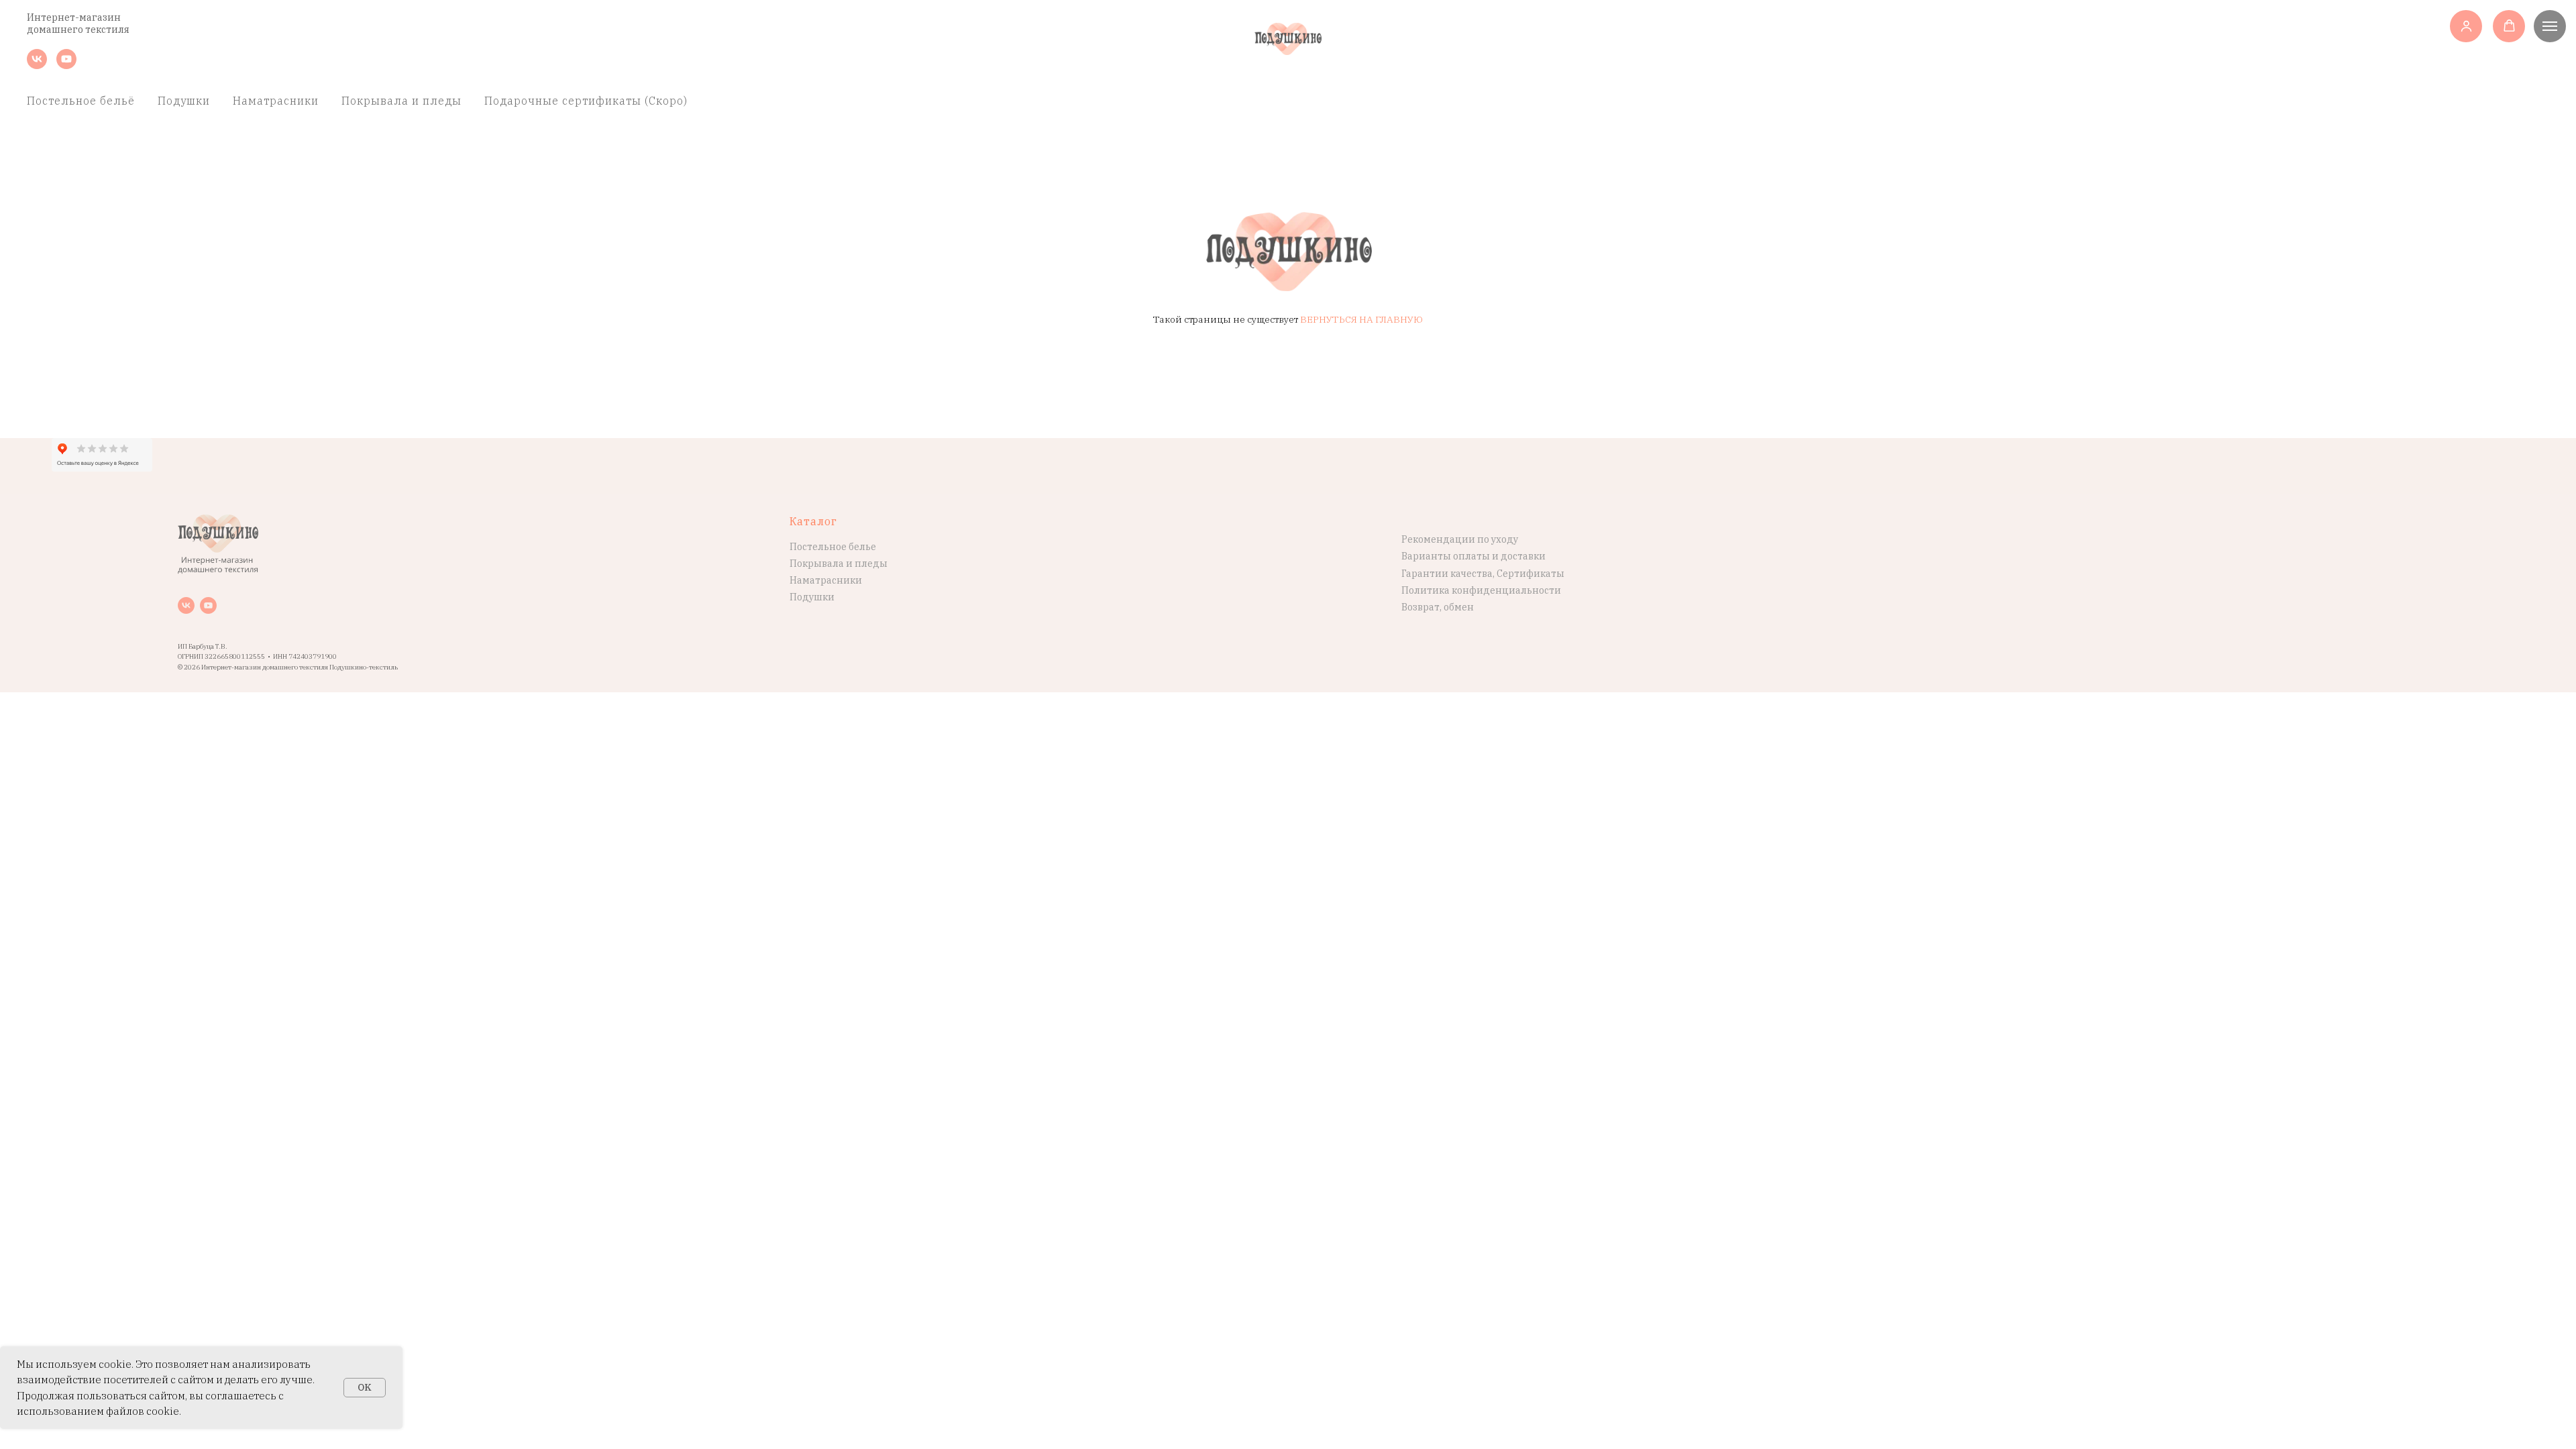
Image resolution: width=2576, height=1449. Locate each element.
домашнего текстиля (78, 30)
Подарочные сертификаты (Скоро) (586, 101)
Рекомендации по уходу (1460, 539)
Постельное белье (833, 547)
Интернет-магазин (74, 17)
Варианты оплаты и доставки (1473, 556)
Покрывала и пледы (401, 101)
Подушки (184, 101)
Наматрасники (276, 101)
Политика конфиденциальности (1481, 590)
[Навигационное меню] (2550, 26)
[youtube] (66, 65)
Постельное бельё (81, 101)
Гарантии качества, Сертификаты (1483, 574)
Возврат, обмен (1438, 607)
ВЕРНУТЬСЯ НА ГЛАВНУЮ (1361, 319)
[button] (2466, 26)
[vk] (37, 65)
